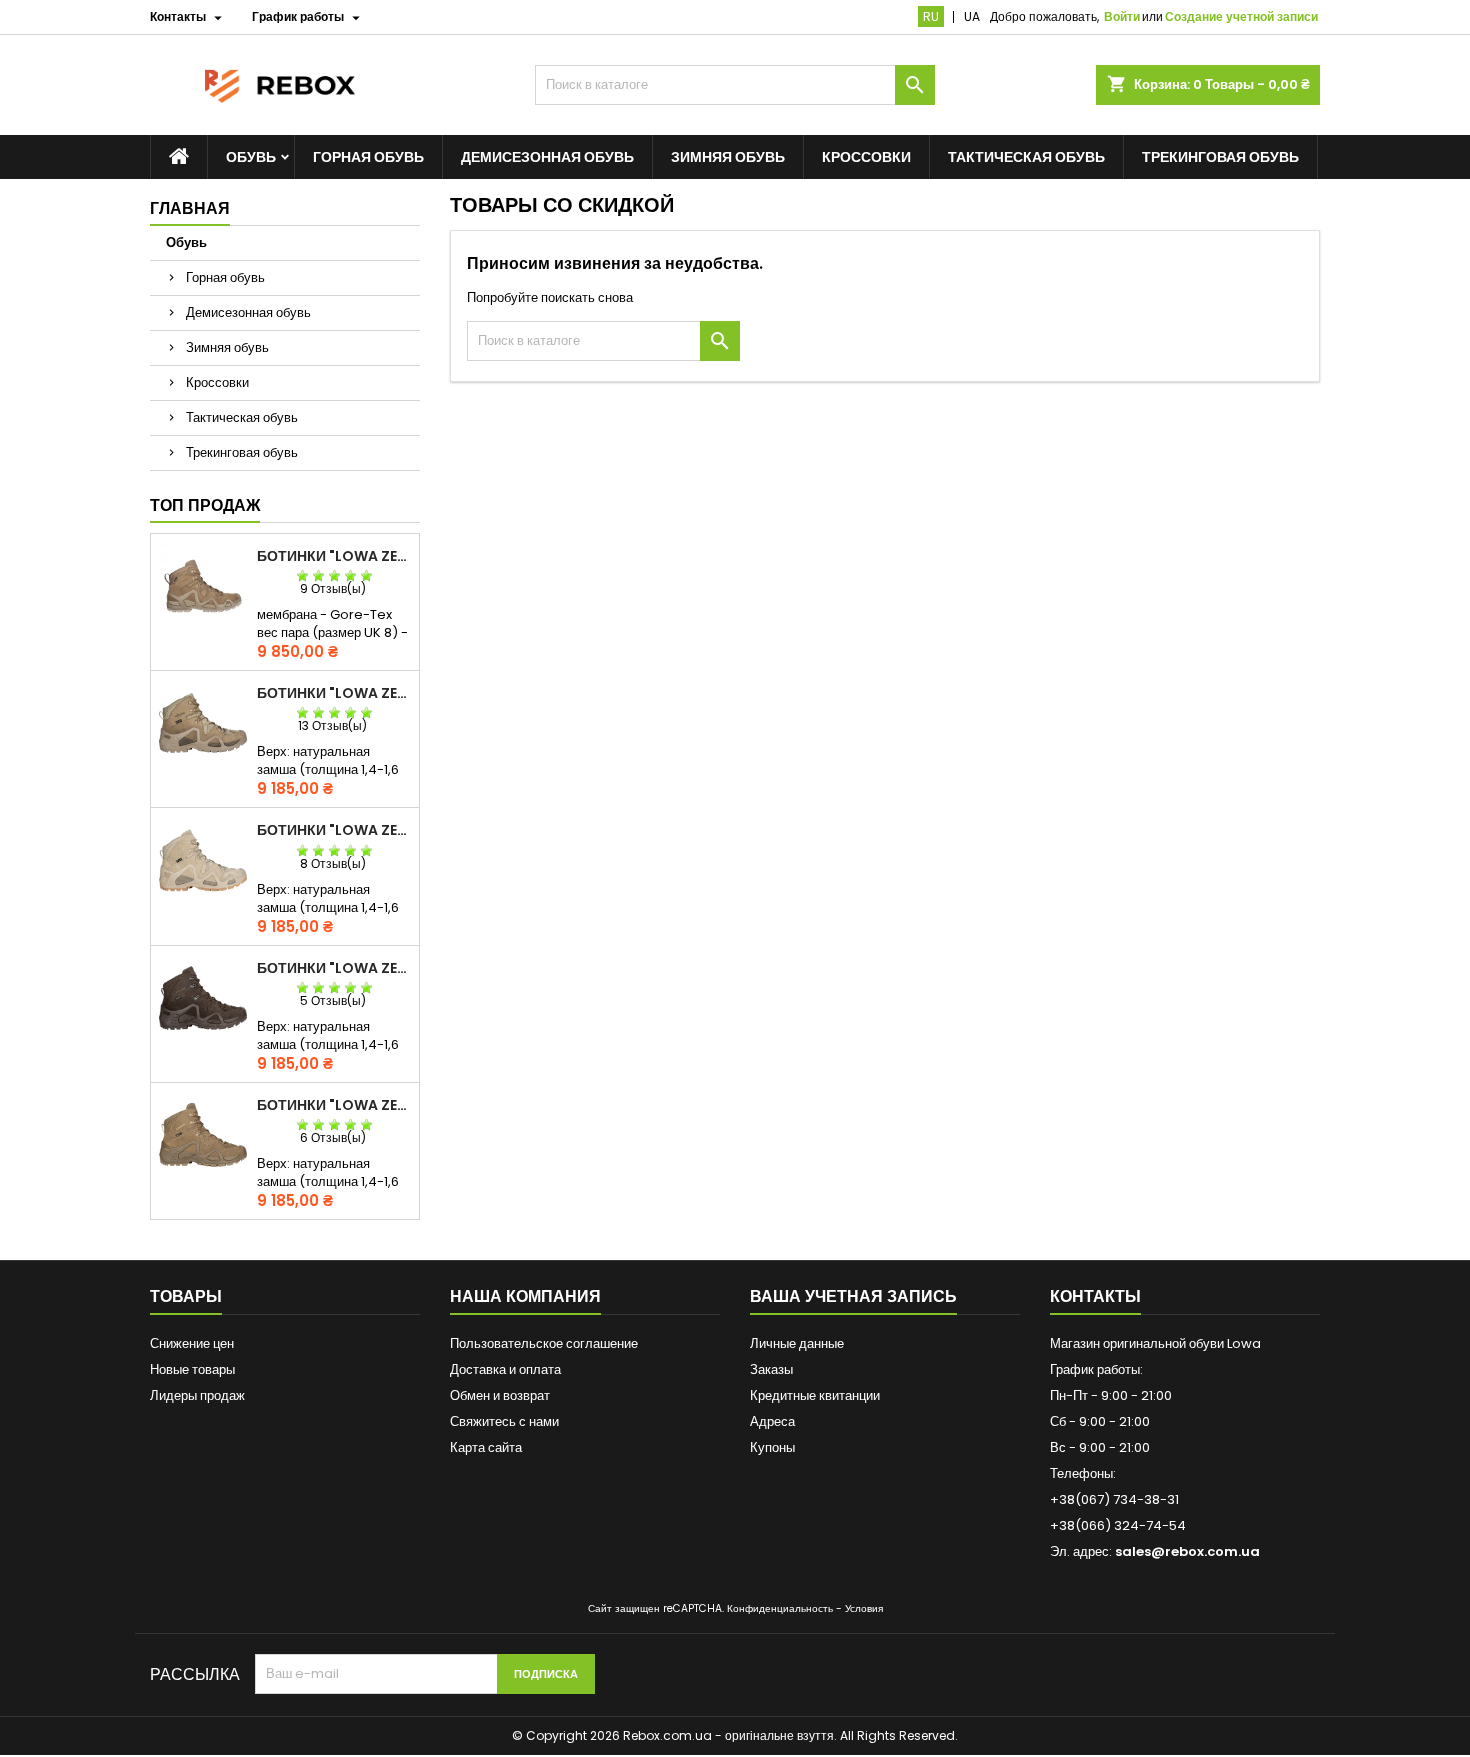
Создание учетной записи (1241, 16)
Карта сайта (486, 1447)
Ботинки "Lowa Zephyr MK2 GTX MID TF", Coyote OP (334, 556)
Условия (864, 1608)
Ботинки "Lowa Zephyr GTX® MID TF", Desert (334, 830)
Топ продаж (205, 505)
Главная (190, 208)
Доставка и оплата (505, 1369)
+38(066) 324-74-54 (1118, 1525)
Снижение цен (192, 1343)
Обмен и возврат (500, 1395)
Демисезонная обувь (547, 157)
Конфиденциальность (780, 1608)
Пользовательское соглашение (544, 1343)
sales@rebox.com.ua (1187, 1551)
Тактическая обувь (1026, 157)
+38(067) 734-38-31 (1114, 1499)
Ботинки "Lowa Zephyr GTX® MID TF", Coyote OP (334, 1105)
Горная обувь (368, 157)
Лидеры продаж (197, 1395)
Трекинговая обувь (1220, 157)
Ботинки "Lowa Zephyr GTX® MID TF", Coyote (334, 693)
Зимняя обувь (728, 157)
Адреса (772, 1421)
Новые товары (192, 1369)
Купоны (772, 1447)
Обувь (251, 157)
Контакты (1095, 1296)
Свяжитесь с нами (504, 1421)
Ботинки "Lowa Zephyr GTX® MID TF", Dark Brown (334, 968)
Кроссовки (866, 157)
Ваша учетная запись (853, 1296)
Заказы (771, 1369)
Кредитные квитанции (815, 1395)
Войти (1122, 16)
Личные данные (797, 1343)
